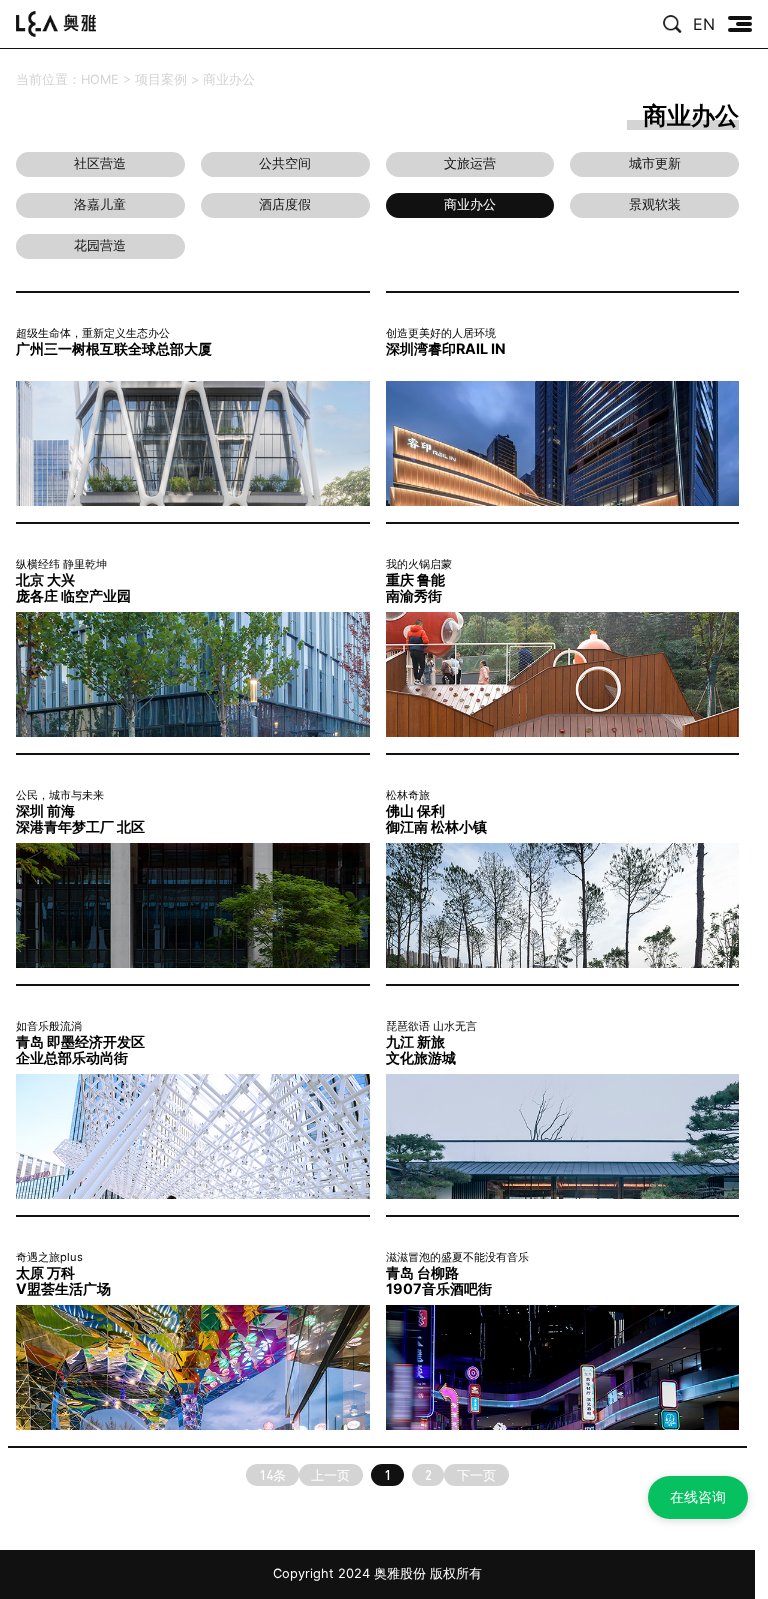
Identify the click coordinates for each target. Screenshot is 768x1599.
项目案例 (161, 79)
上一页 (330, 1475)
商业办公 (229, 79)
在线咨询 (698, 1496)
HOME (100, 79)
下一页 (476, 1475)
